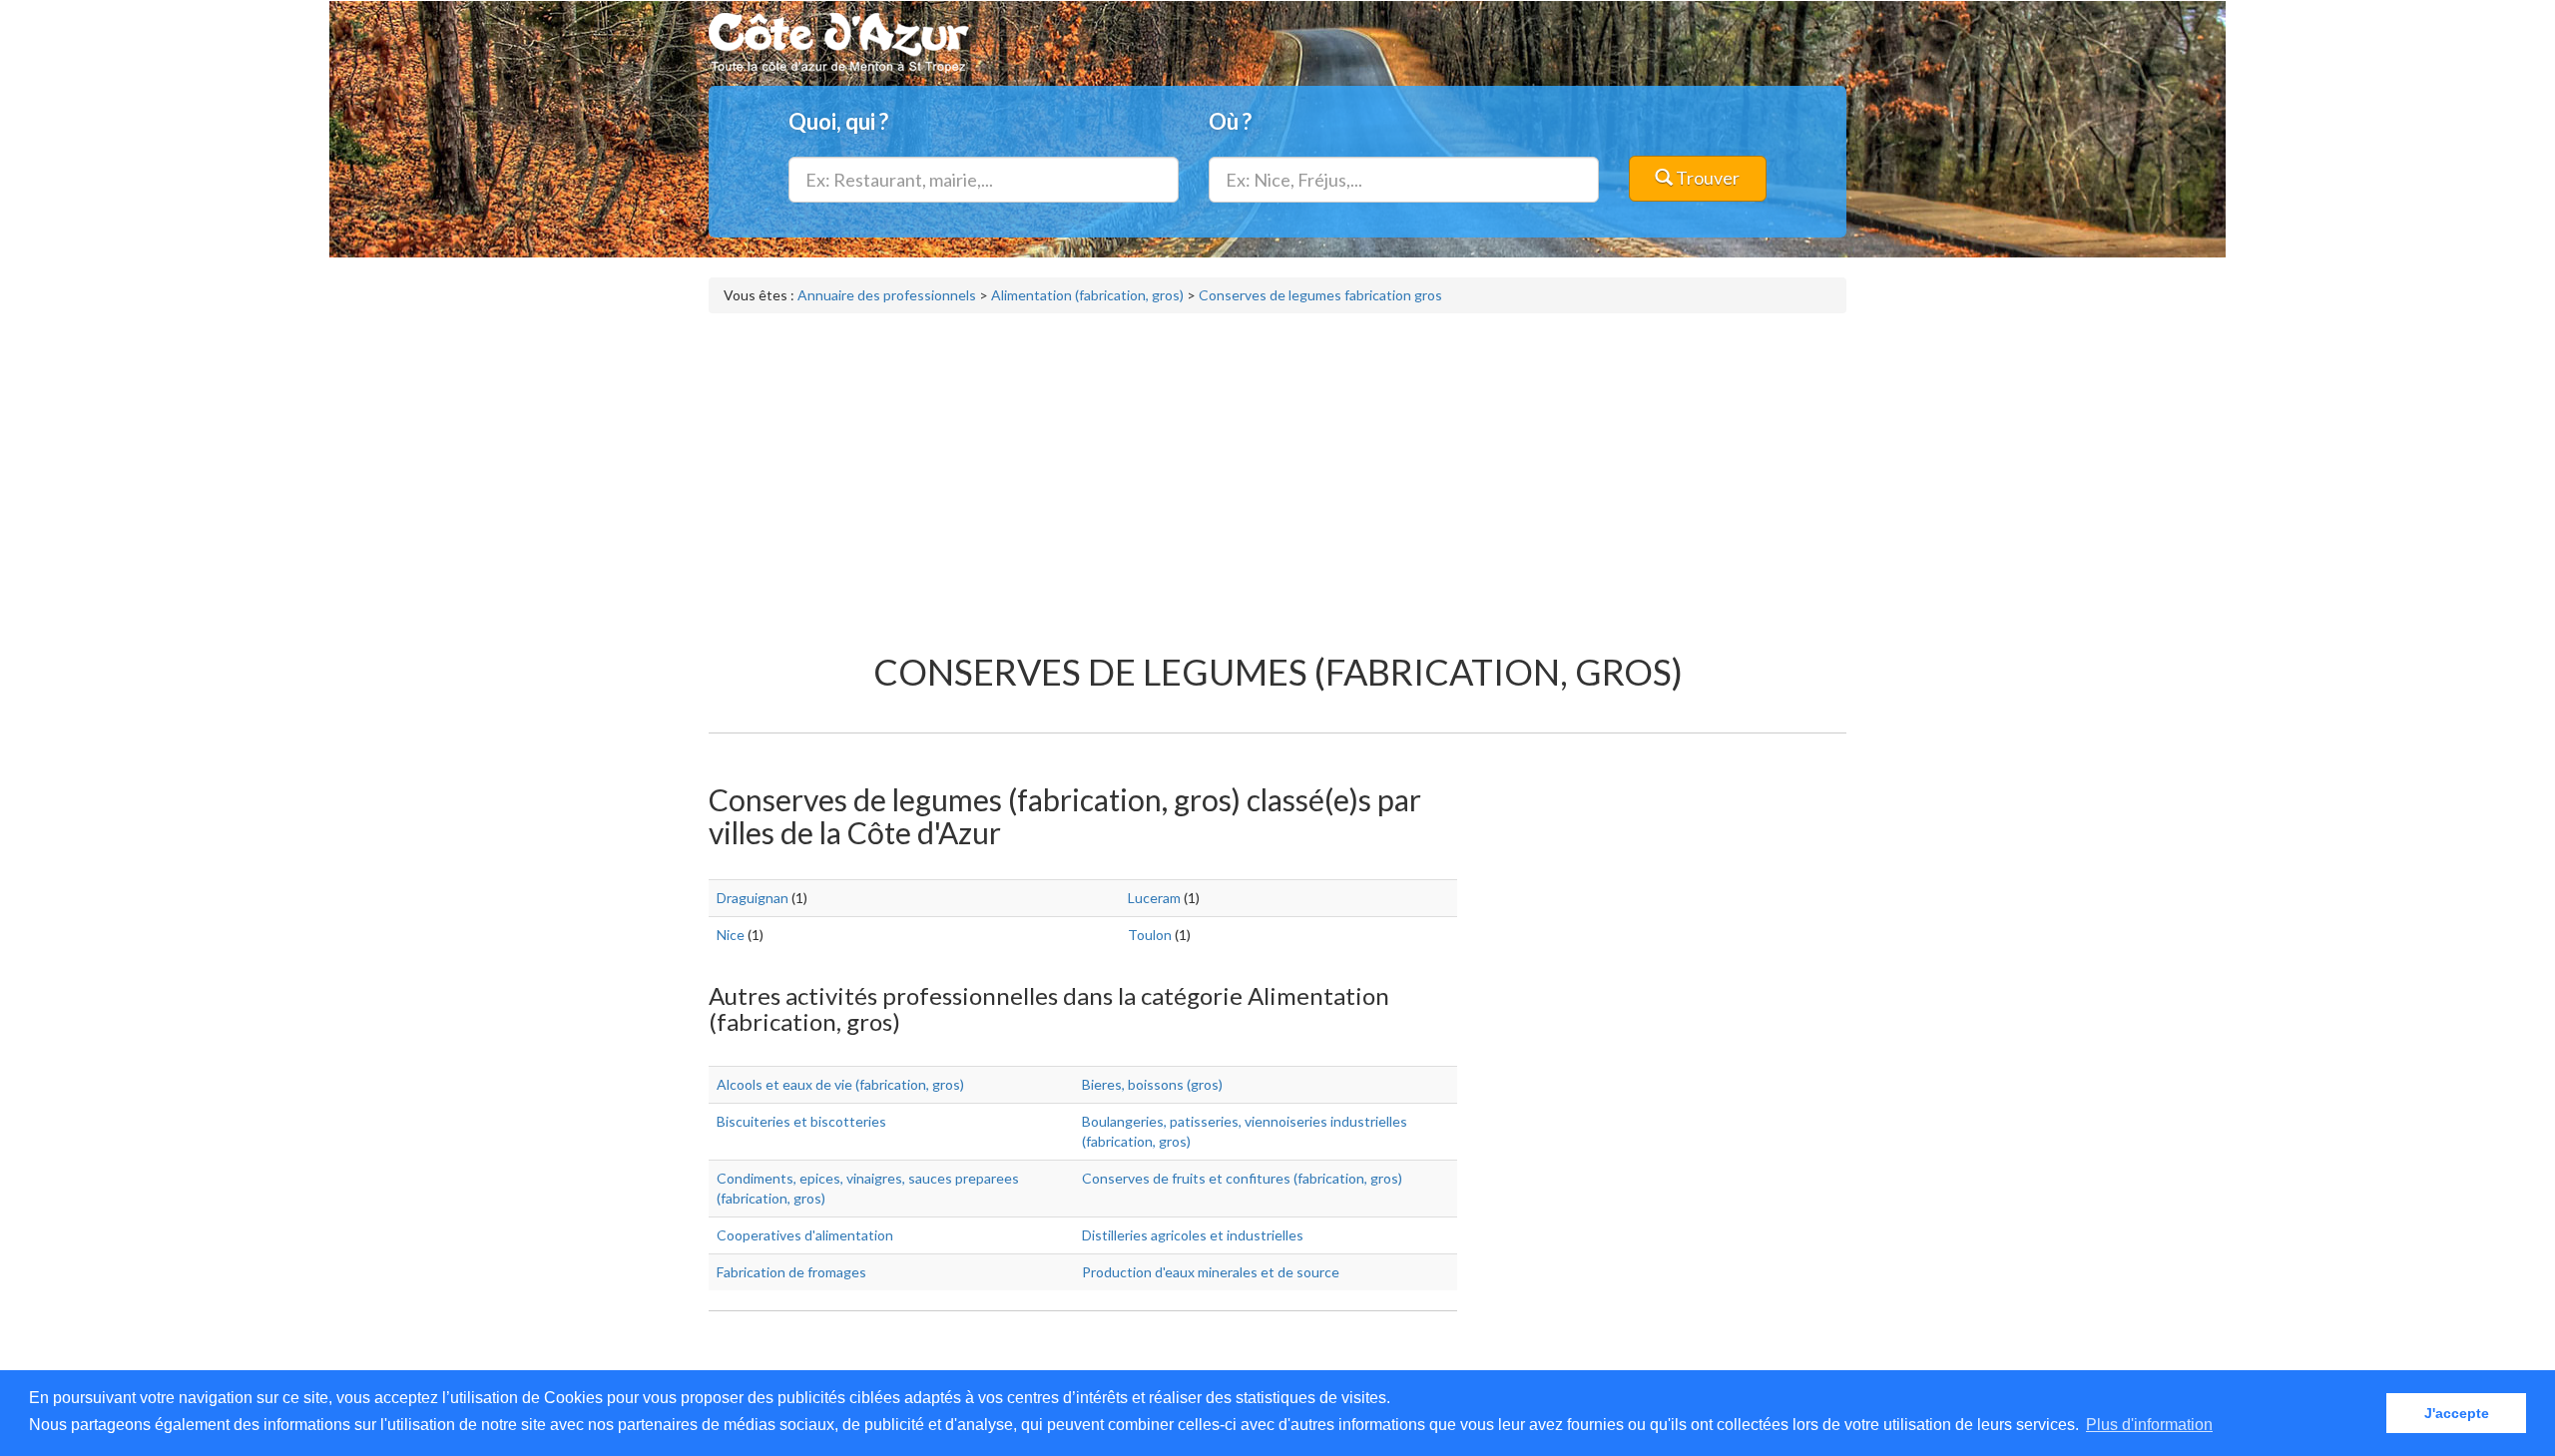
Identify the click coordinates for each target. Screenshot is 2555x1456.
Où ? (1230, 121)
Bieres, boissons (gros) (1152, 1084)
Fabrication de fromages (791, 1272)
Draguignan (753, 898)
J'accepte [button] (2457, 1413)
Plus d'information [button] (2149, 1425)
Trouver (1706, 178)
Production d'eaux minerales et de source (1211, 1272)
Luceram (1154, 898)
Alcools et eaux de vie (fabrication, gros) (840, 1084)
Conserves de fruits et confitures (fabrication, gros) (1242, 1178)
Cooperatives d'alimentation (805, 1235)
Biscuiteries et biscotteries (801, 1121)
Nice (731, 935)
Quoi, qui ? (838, 121)
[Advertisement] (1277, 473)
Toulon (1150, 935)
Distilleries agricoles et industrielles (1193, 1235)
